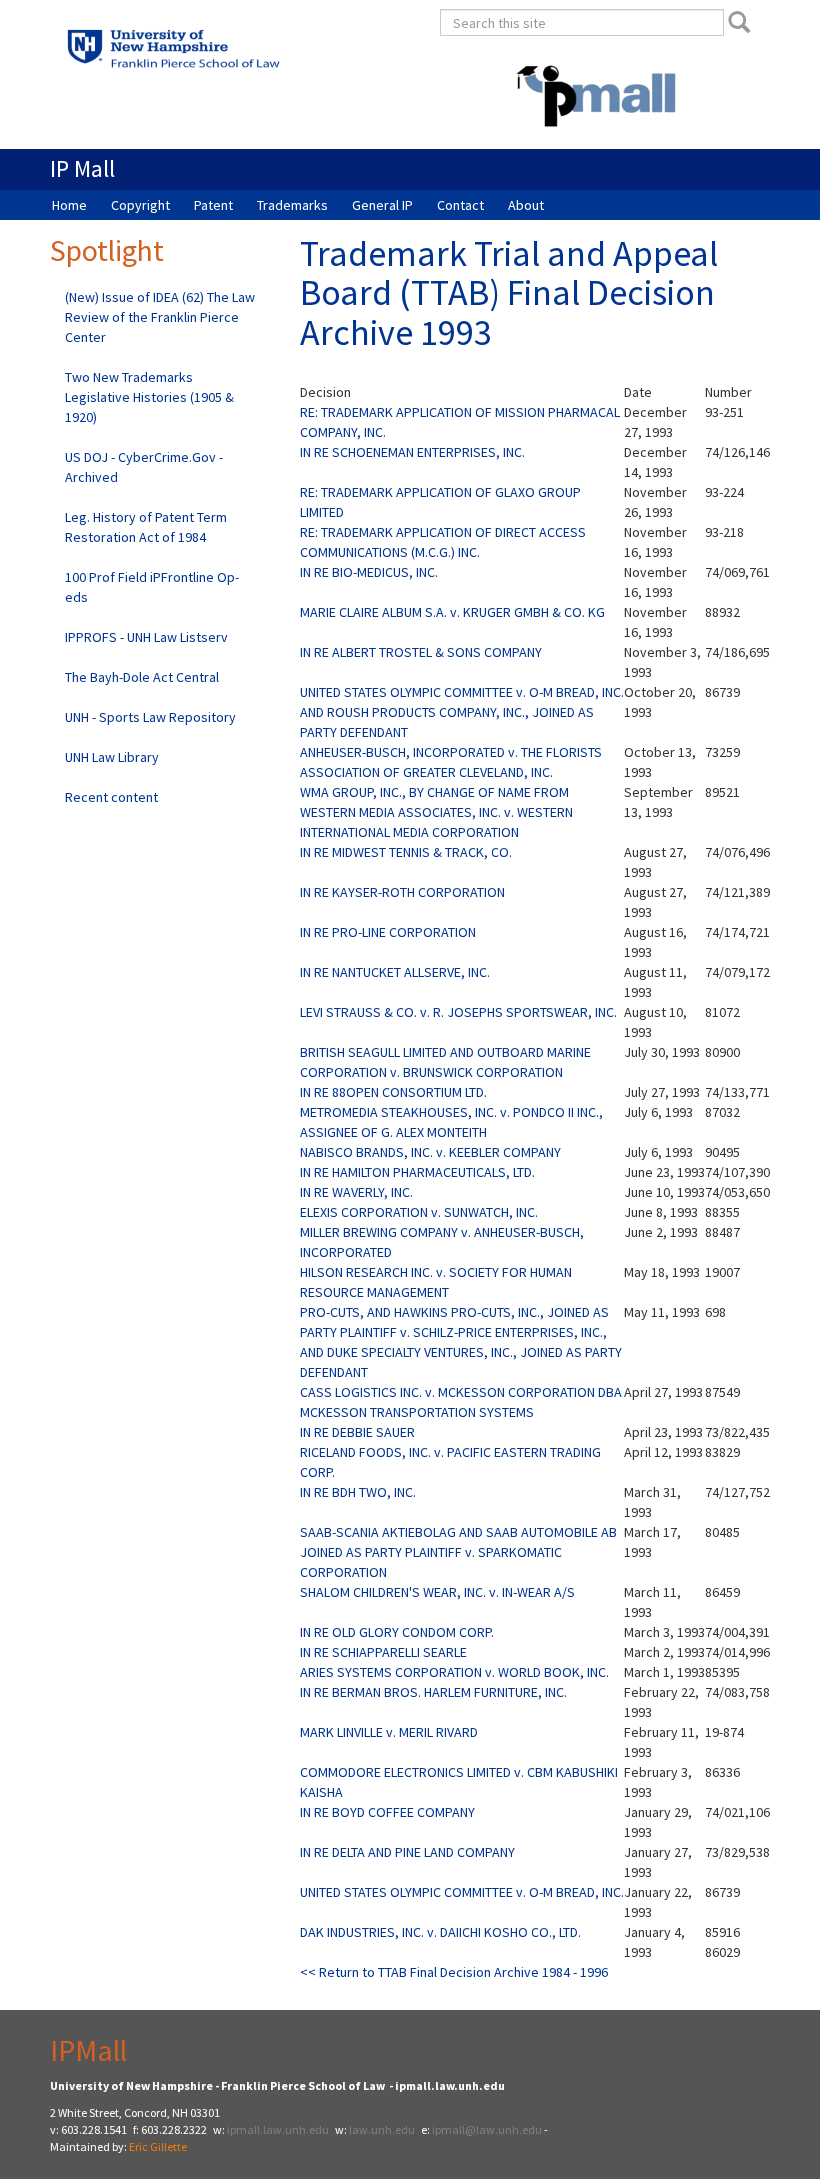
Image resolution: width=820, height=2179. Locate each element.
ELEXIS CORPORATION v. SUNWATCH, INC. (419, 1212)
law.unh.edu (382, 2129)
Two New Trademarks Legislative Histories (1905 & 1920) (149, 397)
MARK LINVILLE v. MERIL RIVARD (389, 1732)
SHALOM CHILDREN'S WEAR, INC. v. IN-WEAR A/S (437, 1592)
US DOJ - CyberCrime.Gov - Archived (144, 467)
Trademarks (292, 205)
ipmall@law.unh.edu (487, 2129)
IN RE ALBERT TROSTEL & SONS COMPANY (421, 652)
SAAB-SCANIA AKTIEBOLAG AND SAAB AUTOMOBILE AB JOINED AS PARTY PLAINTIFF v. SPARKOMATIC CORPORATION (458, 1552)
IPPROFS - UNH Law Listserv (146, 637)
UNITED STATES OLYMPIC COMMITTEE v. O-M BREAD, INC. (462, 1892)
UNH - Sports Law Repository (150, 717)
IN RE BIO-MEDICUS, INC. (369, 572)
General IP (382, 205)
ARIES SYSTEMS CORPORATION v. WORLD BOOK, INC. (454, 1672)
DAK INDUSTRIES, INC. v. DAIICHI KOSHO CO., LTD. (440, 1932)
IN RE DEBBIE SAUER (357, 1432)
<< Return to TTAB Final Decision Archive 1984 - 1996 (454, 1972)
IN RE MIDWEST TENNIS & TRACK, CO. (406, 852)
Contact (460, 205)
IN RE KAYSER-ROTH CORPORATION (402, 892)
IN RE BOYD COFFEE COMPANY (387, 1812)
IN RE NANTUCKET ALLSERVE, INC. (395, 972)
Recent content (111, 797)
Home (69, 205)
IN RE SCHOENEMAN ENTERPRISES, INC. (412, 452)
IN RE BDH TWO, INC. (358, 1492)
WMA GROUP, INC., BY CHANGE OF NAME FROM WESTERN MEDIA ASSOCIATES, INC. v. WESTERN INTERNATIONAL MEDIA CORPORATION (436, 812)
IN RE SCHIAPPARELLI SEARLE (383, 1652)
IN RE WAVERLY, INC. (356, 1192)
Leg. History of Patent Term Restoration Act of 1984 (146, 527)
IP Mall (82, 168)
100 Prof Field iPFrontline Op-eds (152, 587)
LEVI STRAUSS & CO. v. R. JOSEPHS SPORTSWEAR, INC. (458, 1012)
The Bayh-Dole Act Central (142, 677)
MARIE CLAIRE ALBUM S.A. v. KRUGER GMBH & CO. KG (452, 612)
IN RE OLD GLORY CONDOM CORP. (397, 1632)
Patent (213, 205)
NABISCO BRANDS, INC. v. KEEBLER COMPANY (430, 1152)
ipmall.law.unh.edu (278, 2129)
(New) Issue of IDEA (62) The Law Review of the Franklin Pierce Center (160, 317)
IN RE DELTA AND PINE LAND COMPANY (407, 1852)
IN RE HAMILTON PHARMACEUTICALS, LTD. (417, 1172)
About (526, 205)
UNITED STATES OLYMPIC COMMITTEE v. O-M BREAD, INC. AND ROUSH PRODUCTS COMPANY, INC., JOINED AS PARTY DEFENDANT (462, 712)
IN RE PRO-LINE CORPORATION (388, 932)
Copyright (140, 205)
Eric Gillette (158, 2146)
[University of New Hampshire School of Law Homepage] (222, 54)
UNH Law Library (112, 757)
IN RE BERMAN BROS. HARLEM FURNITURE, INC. (433, 1692)
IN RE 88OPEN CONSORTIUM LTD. (393, 1092)
